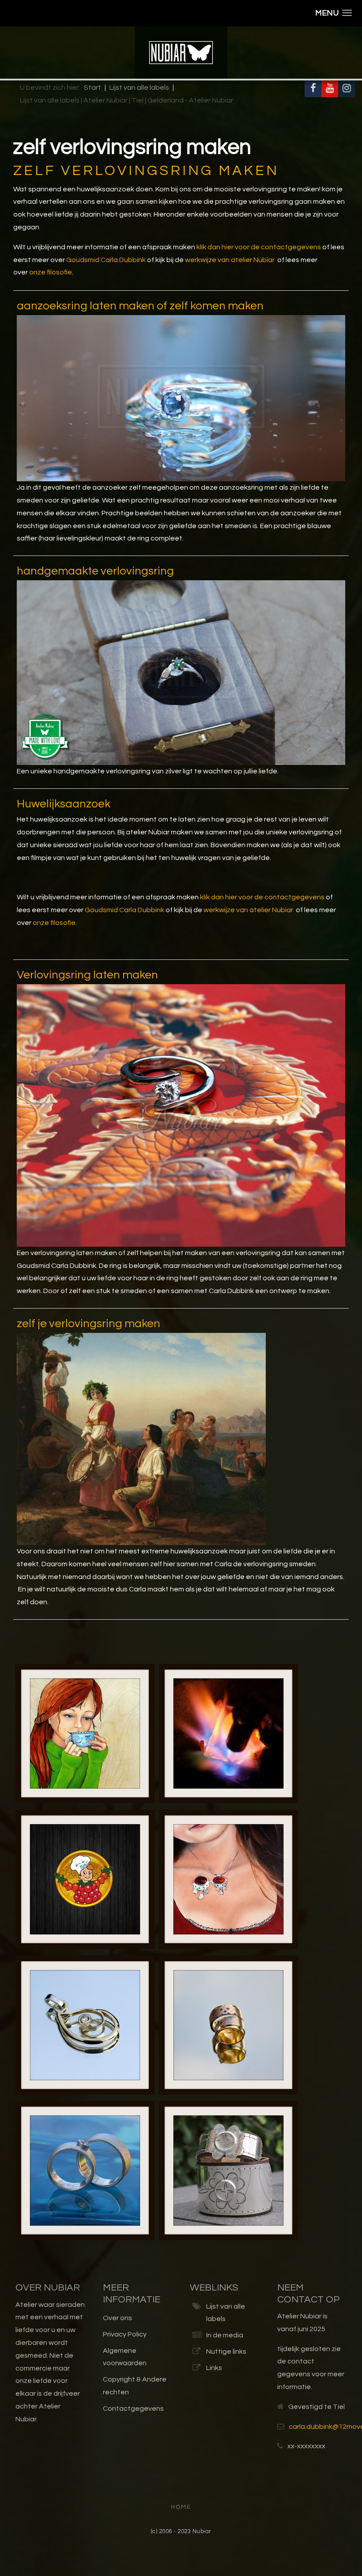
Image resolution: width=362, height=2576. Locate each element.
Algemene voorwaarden (125, 2357)
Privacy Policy (125, 2334)
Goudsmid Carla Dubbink (106, 260)
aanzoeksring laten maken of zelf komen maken (140, 306)
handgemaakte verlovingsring (95, 571)
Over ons (117, 2318)
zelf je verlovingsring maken (89, 1324)
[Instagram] (347, 89)
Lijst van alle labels (226, 2313)
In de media (225, 2335)
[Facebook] (313, 89)
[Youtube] (330, 89)
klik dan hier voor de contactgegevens (259, 247)
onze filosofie (51, 272)
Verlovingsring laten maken (87, 975)
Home (181, 2507)
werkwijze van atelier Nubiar (230, 260)
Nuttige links (226, 2352)
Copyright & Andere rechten (135, 2386)
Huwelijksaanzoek (64, 804)
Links (214, 2368)
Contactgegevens (133, 2409)
